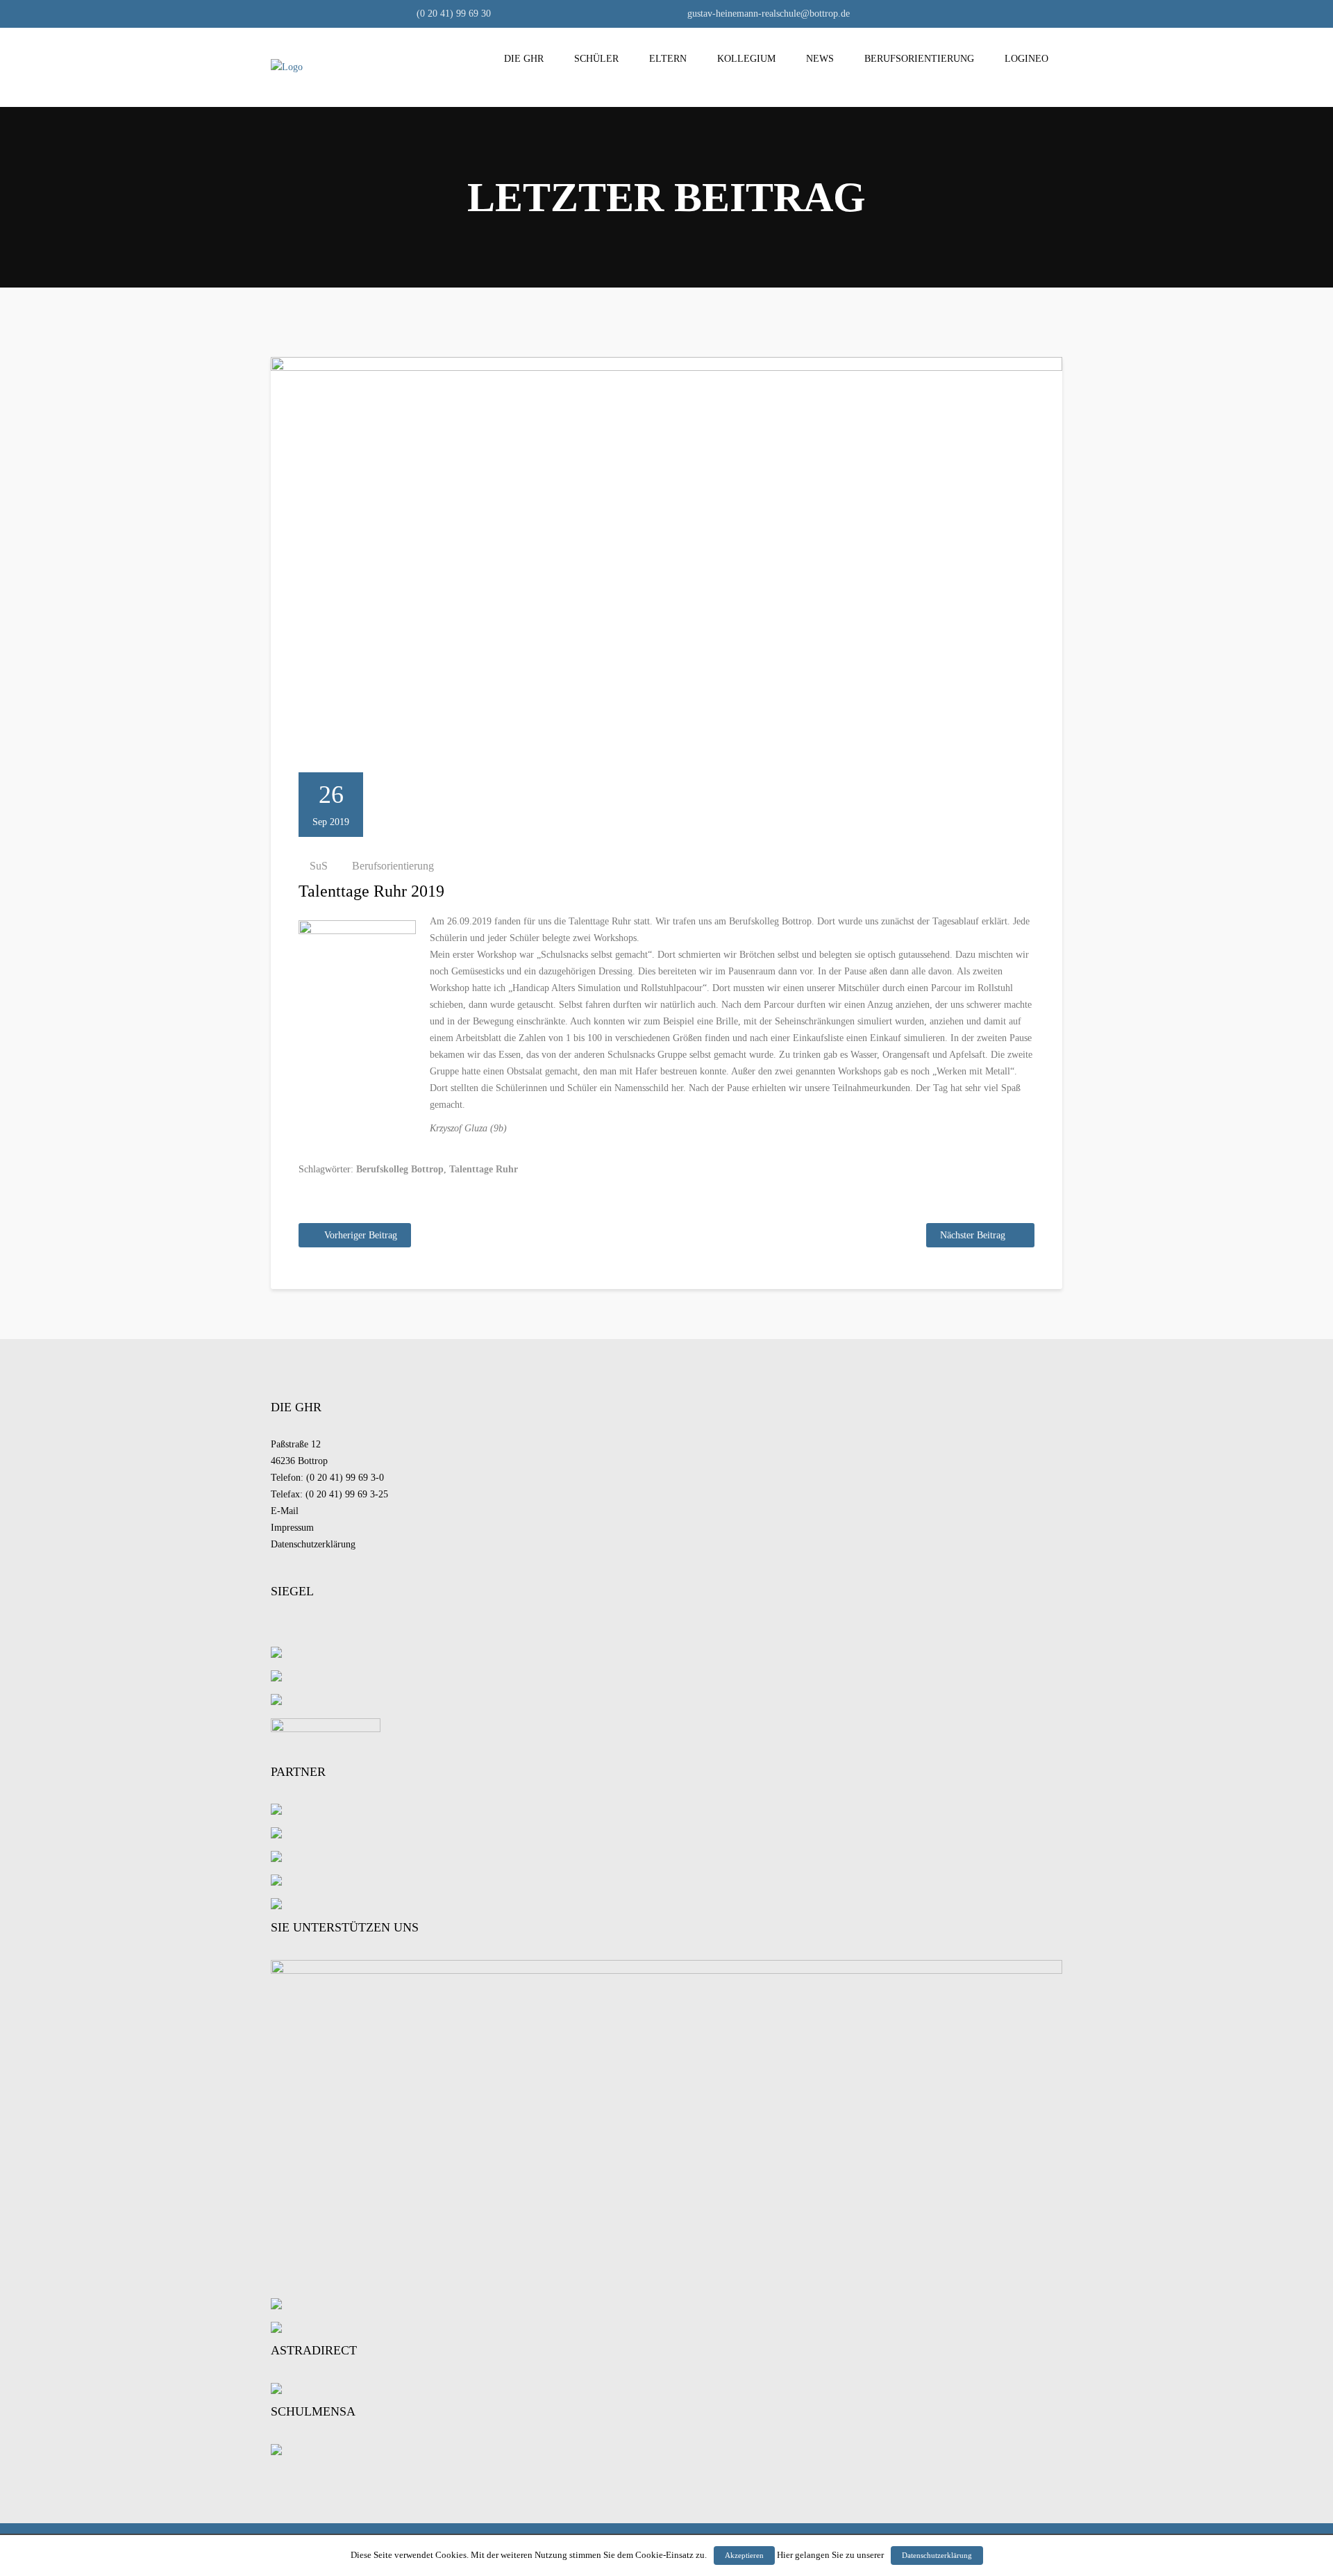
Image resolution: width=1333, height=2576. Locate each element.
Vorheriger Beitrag (361, 1235)
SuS (319, 866)
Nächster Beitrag (973, 1235)
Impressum (292, 1528)
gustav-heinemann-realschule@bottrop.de (767, 14)
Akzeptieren (744, 2555)
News (820, 59)
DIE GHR (524, 59)
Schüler (596, 59)
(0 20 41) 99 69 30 (452, 14)
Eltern (668, 59)
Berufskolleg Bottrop (400, 1169)
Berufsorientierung (919, 59)
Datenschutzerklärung (313, 1544)
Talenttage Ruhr (484, 1169)
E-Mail (285, 1511)
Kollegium (746, 59)
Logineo (1026, 59)
